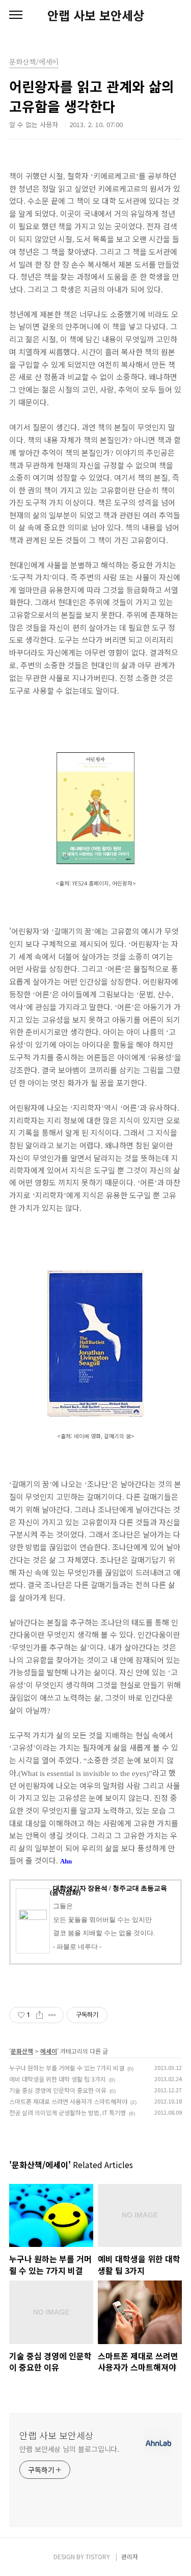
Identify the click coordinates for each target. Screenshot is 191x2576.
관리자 (130, 2556)
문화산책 (22, 2051)
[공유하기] (39, 2015)
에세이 (49, 2051)
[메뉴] (16, 15)
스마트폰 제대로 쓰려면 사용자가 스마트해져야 (68, 2101)
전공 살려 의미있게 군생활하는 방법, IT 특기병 (67, 2112)
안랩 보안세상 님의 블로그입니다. (69, 2449)
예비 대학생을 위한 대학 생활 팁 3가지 (58, 2079)
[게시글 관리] (52, 2015)
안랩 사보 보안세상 (96, 15)
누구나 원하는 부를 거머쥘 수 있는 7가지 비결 (67, 2068)
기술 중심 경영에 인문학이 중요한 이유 (58, 2090)
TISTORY (98, 2556)
